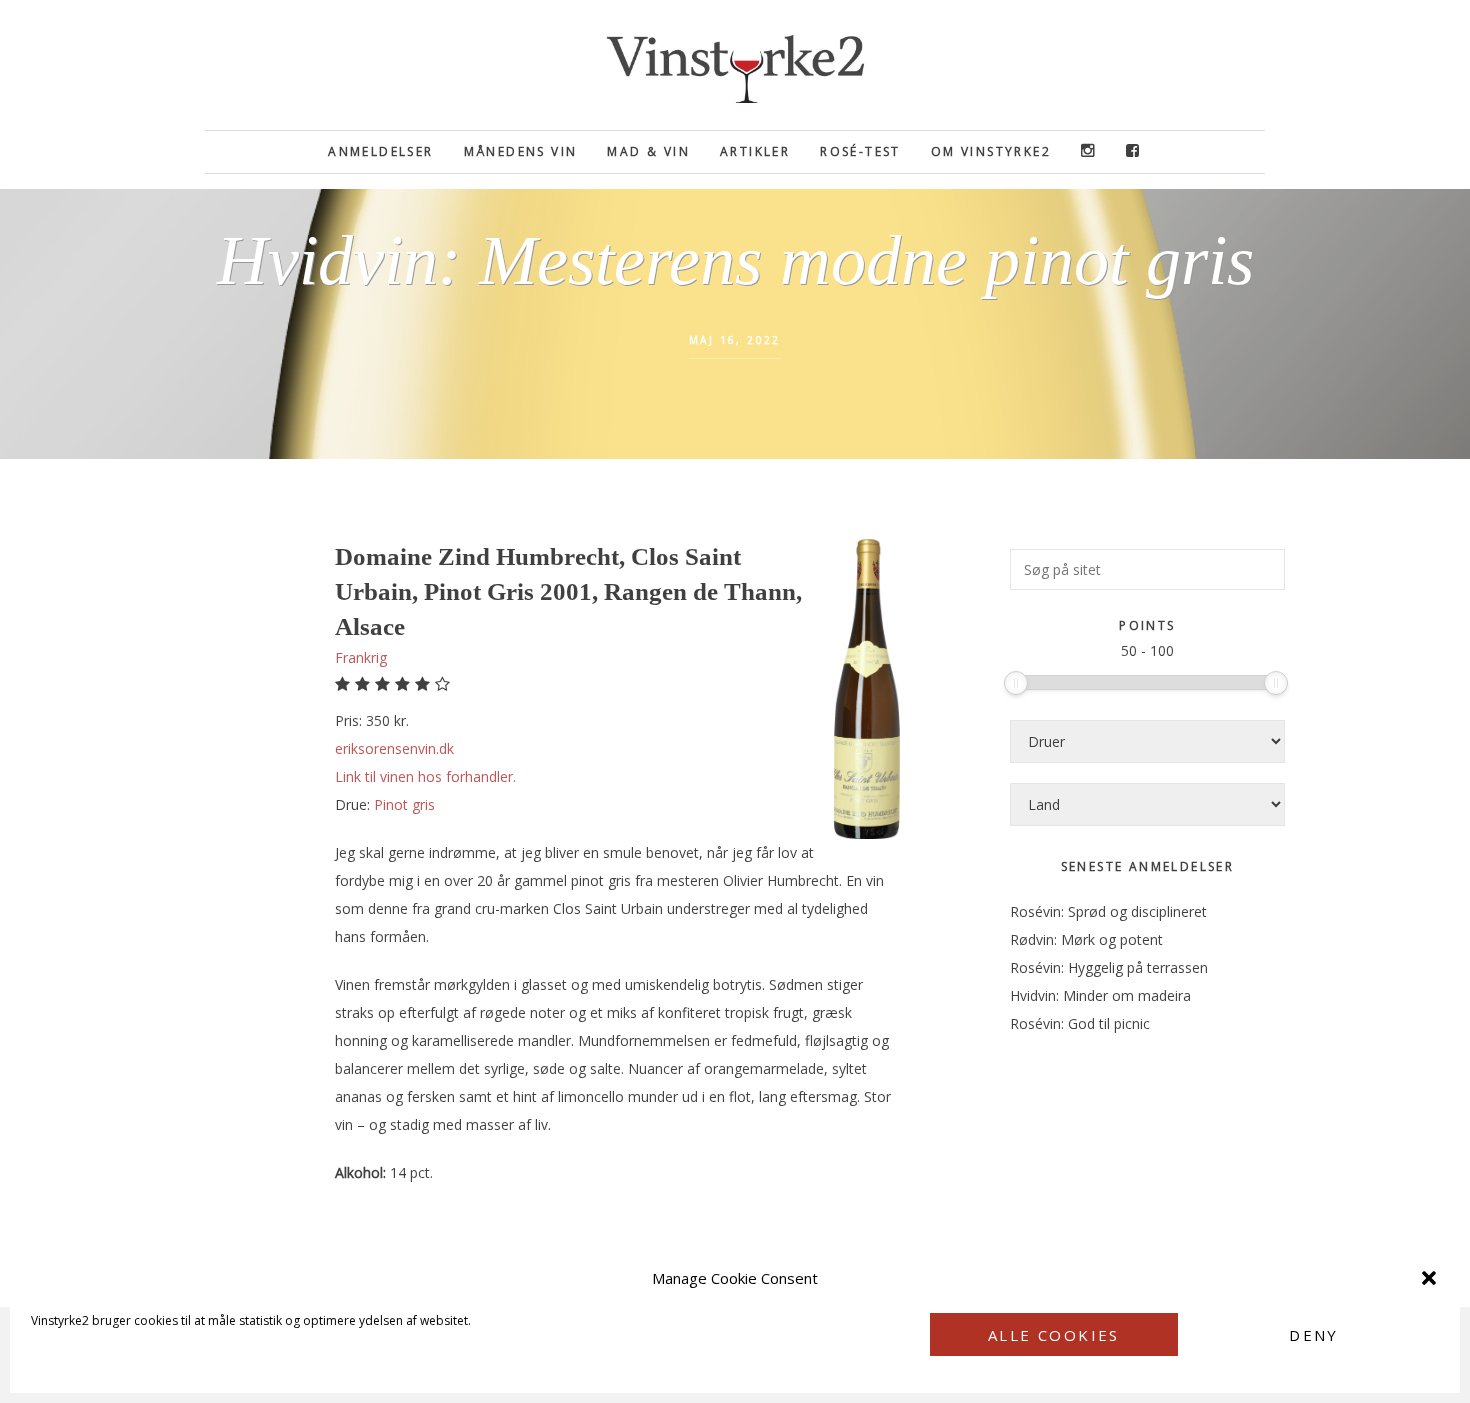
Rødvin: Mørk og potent (1086, 939)
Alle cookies (1054, 1335)
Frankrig (361, 657)
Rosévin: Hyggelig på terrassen (1109, 967)
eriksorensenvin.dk (394, 748)
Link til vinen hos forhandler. (425, 776)
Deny (1314, 1335)
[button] (1429, 1278)
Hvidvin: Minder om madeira (1100, 995)
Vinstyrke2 (735, 65)
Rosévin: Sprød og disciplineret (1108, 911)
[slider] (1016, 683)
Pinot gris (404, 804)
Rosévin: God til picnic (1080, 1023)
